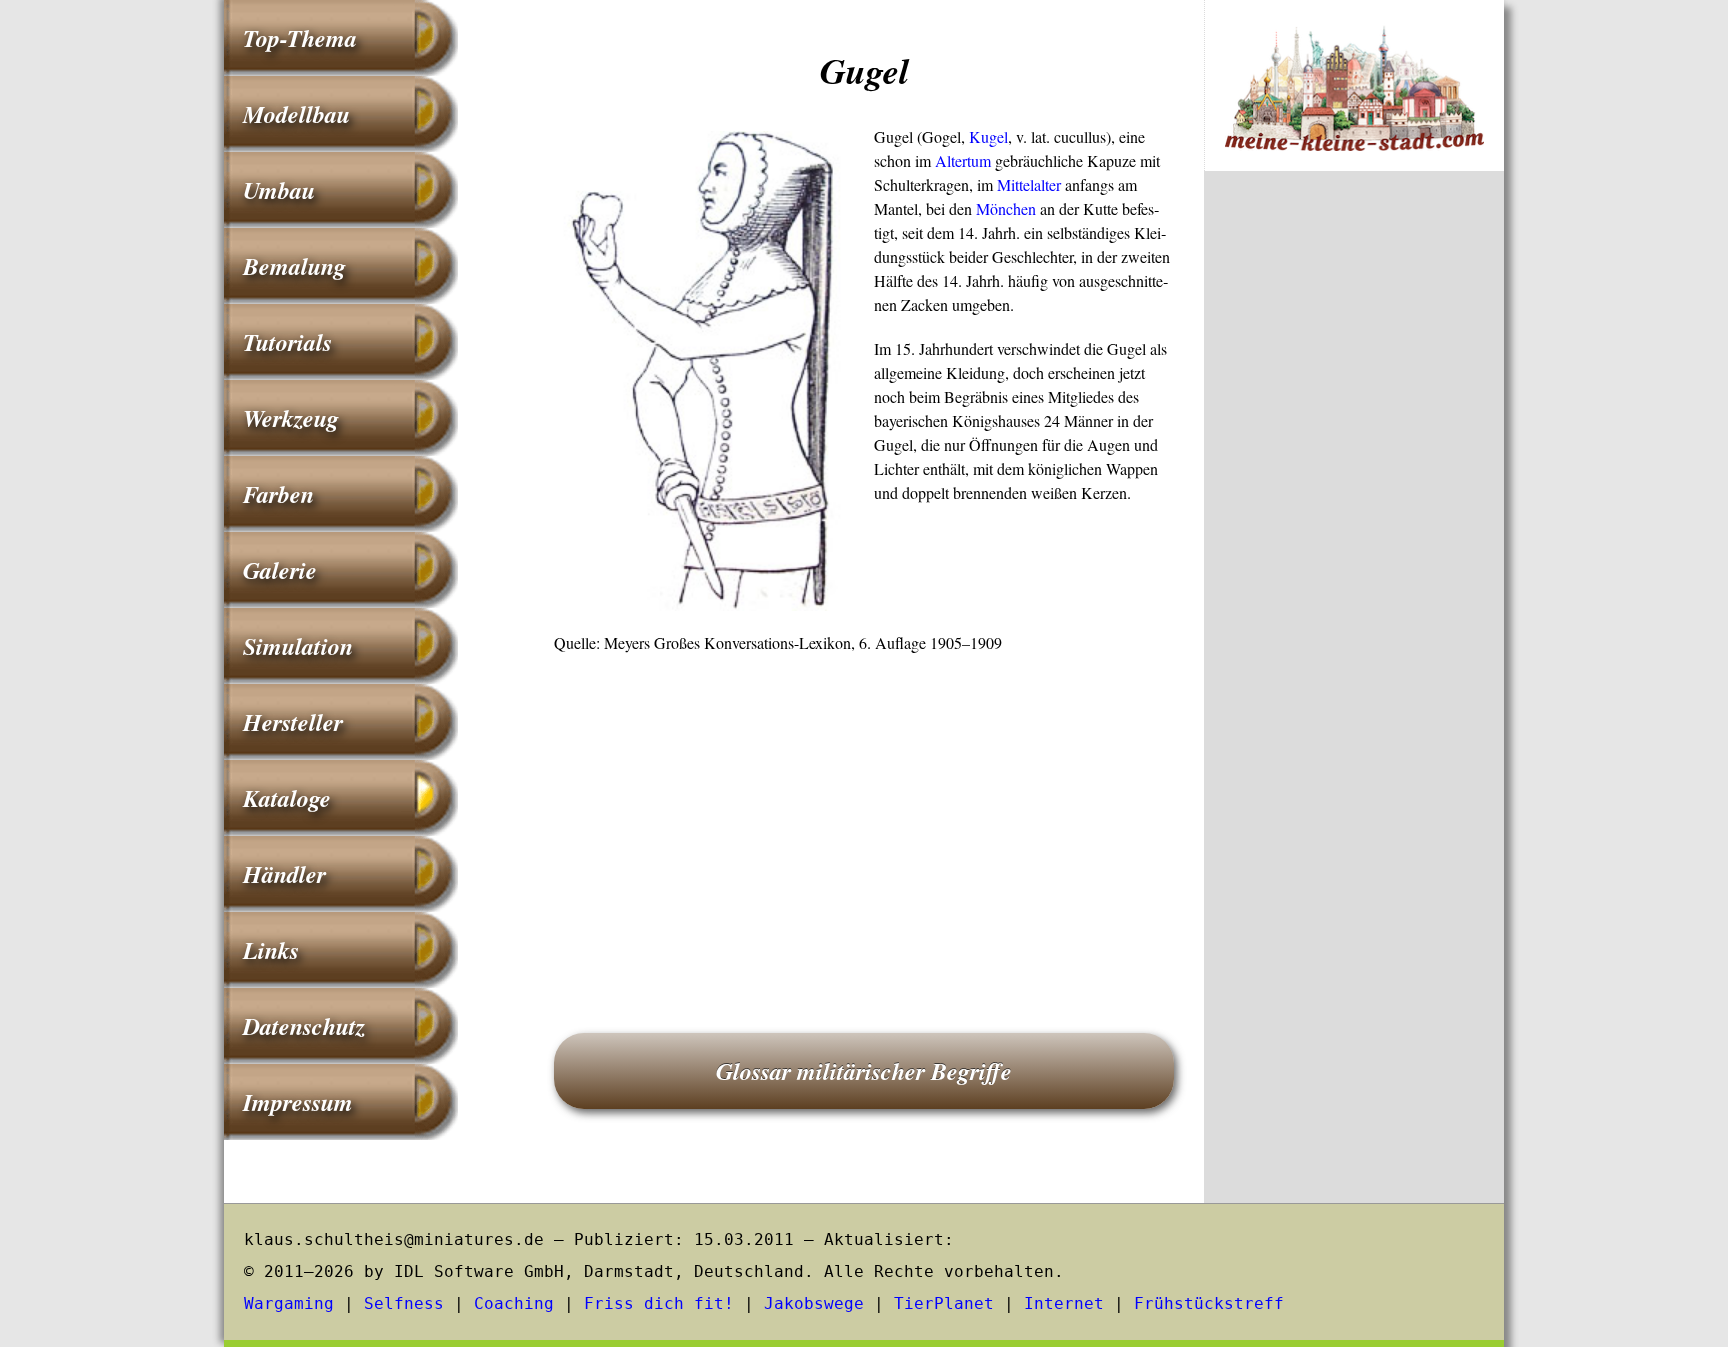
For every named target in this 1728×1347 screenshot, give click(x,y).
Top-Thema (300, 38)
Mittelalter (1029, 184)
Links (271, 950)
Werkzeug (291, 418)
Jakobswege (814, 1303)
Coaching (514, 1303)
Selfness (404, 1303)
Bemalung (294, 266)
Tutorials (287, 342)
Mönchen (1006, 208)
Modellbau (296, 114)
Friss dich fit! (659, 1303)
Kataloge (287, 798)
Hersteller (293, 722)
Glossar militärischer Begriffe (864, 1071)
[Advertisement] (864, 815)
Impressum (298, 1102)
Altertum (963, 160)
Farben (278, 494)
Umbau (279, 190)
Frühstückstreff (1209, 1303)
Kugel (988, 136)
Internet (1064, 1303)
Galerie (280, 570)
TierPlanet (944, 1303)
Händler (284, 874)
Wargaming (289, 1303)
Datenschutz (304, 1026)
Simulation (298, 646)
